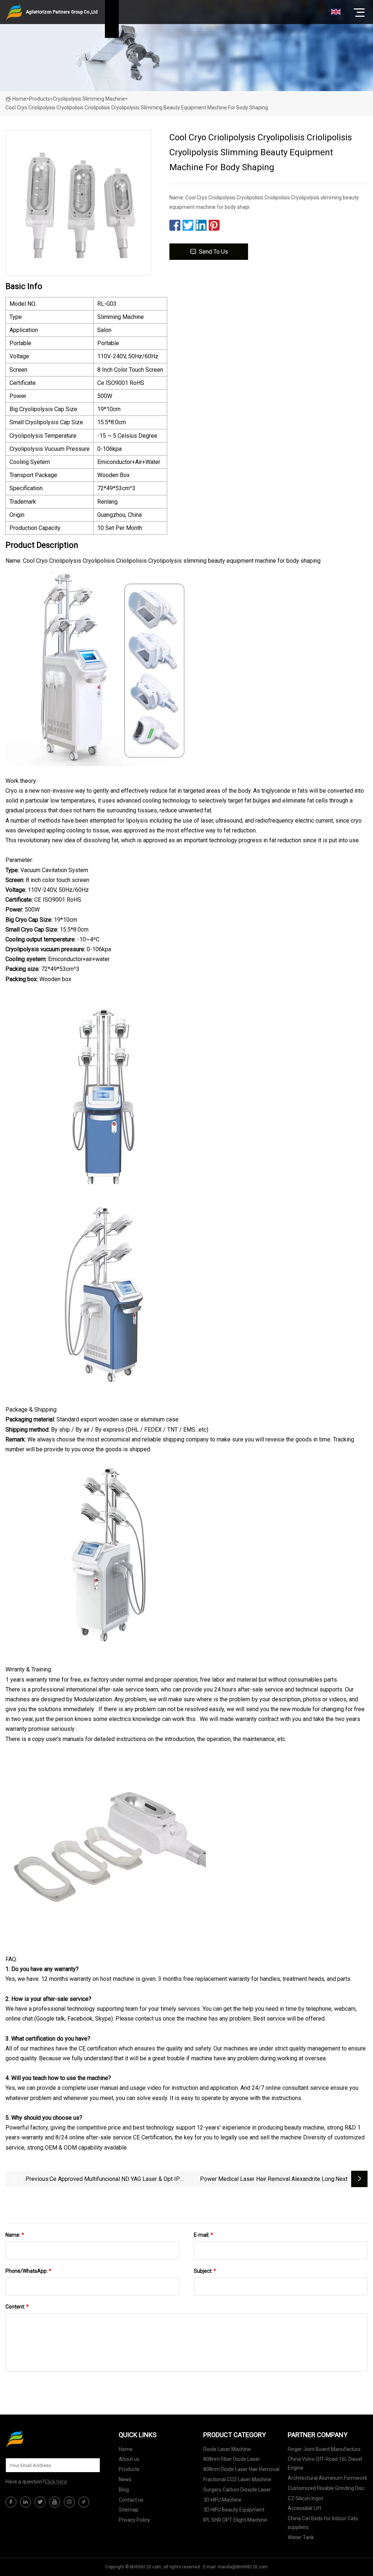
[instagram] (69, 2502)
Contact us (131, 2500)
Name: (15, 2235)
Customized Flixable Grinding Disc (326, 2488)
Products (40, 99)
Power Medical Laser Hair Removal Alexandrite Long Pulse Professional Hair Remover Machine (267, 2180)
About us (129, 2459)
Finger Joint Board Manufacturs (324, 2449)
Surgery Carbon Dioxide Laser (237, 2490)
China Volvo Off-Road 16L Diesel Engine (325, 2463)
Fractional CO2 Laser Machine (237, 2479)
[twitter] (40, 2502)
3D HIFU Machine (222, 2500)
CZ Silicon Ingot (305, 2498)
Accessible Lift (305, 2508)
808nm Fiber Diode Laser (232, 2459)
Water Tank (301, 2537)
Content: (17, 2307)
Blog (124, 2490)
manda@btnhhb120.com (243, 2567)
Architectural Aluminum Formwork (327, 2478)
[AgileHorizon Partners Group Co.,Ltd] (42, 2439)
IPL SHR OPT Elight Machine (235, 2520)
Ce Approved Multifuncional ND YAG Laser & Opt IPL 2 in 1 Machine (116, 2180)
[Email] (91, 2465)
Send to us (213, 252)
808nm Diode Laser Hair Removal (241, 2469)
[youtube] (55, 2502)
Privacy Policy (134, 2520)
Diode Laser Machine (227, 2449)
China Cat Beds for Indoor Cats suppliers (323, 2523)
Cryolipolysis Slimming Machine (89, 99)
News (125, 2479)
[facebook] (11, 2502)
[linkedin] (25, 2502)
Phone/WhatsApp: (28, 2271)
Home (19, 99)
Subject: (205, 2271)
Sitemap (129, 2510)
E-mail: (203, 2235)
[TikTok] (84, 2502)
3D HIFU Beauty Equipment (234, 2510)
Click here (56, 2482)
